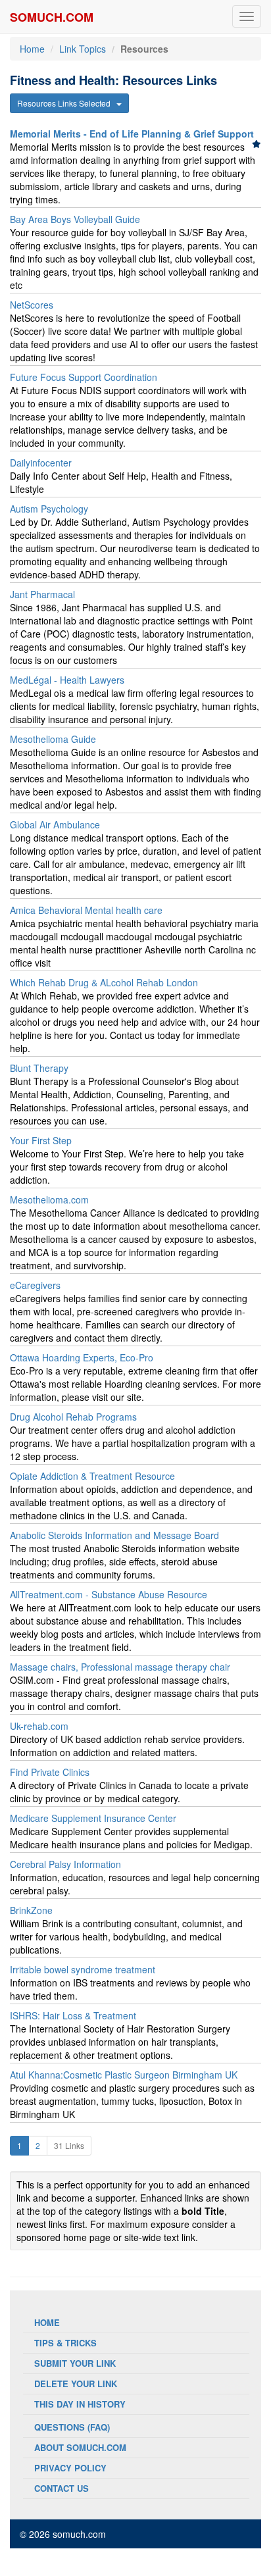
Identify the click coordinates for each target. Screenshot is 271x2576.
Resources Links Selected (67, 103)
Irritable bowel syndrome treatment (83, 1969)
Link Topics (83, 49)
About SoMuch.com (80, 2447)
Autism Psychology (49, 509)
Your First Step (41, 1140)
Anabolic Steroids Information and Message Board (114, 1535)
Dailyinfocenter (41, 463)
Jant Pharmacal (42, 594)
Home (32, 49)
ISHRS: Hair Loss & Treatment (73, 2015)
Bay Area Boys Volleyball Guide (75, 219)
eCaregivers (35, 1285)
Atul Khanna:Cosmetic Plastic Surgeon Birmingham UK (124, 2075)
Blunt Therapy (39, 1068)
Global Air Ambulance (55, 824)
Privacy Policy (70, 2468)
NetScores (32, 305)
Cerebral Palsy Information (65, 1864)
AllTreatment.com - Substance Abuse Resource (109, 1594)
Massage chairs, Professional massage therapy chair (120, 1667)
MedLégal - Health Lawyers (67, 680)
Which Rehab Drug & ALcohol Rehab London (104, 982)
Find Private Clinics (50, 1772)
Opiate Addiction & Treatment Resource (92, 1476)
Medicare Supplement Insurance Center (93, 1818)
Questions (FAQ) (72, 2427)
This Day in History (80, 2404)
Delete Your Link (76, 2384)
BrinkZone (31, 1910)
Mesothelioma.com (49, 1200)
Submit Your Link (75, 2363)
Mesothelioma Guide (53, 739)
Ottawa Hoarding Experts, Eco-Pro (82, 1357)
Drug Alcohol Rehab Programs (73, 1417)
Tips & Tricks (65, 2343)
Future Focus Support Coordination (84, 377)
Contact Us (62, 2488)
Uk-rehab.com (39, 1726)
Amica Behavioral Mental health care (86, 910)
